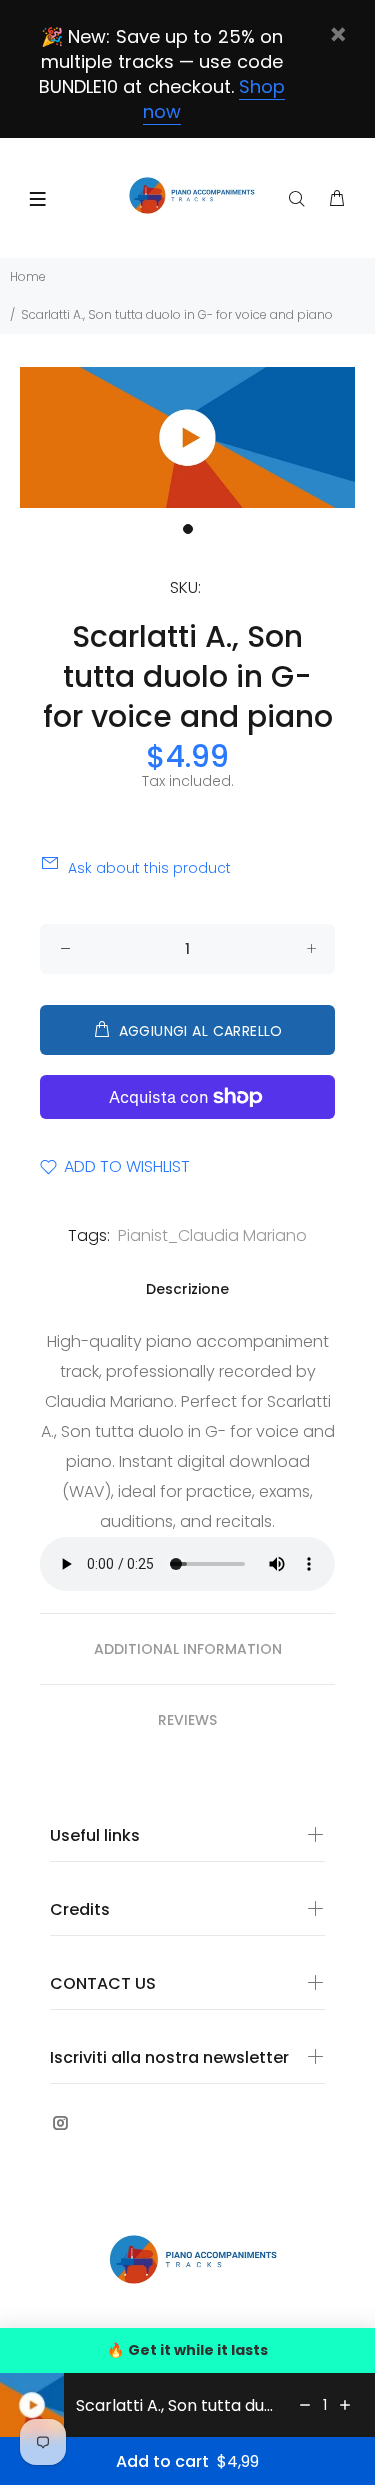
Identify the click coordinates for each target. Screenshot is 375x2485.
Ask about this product (149, 868)
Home (28, 276)
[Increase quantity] (345, 2405)
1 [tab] (188, 529)
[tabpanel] (187, 438)
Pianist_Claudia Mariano (212, 1235)
